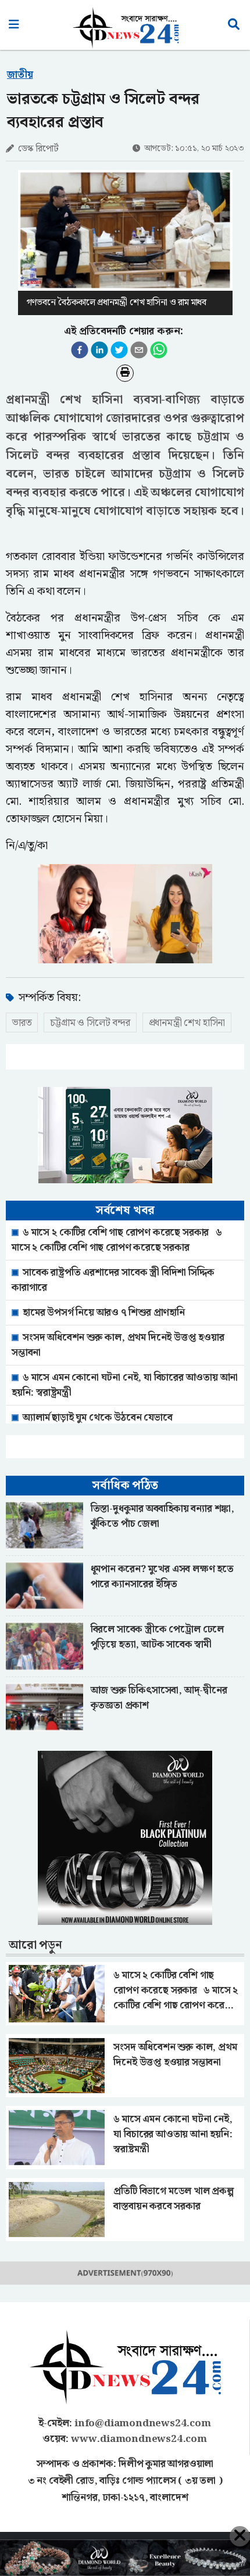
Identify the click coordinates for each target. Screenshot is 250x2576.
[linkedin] (99, 350)
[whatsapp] (159, 350)
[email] (139, 350)
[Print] (125, 373)
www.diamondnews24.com (139, 2439)
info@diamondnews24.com (143, 2423)
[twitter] (119, 350)
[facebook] (80, 350)
